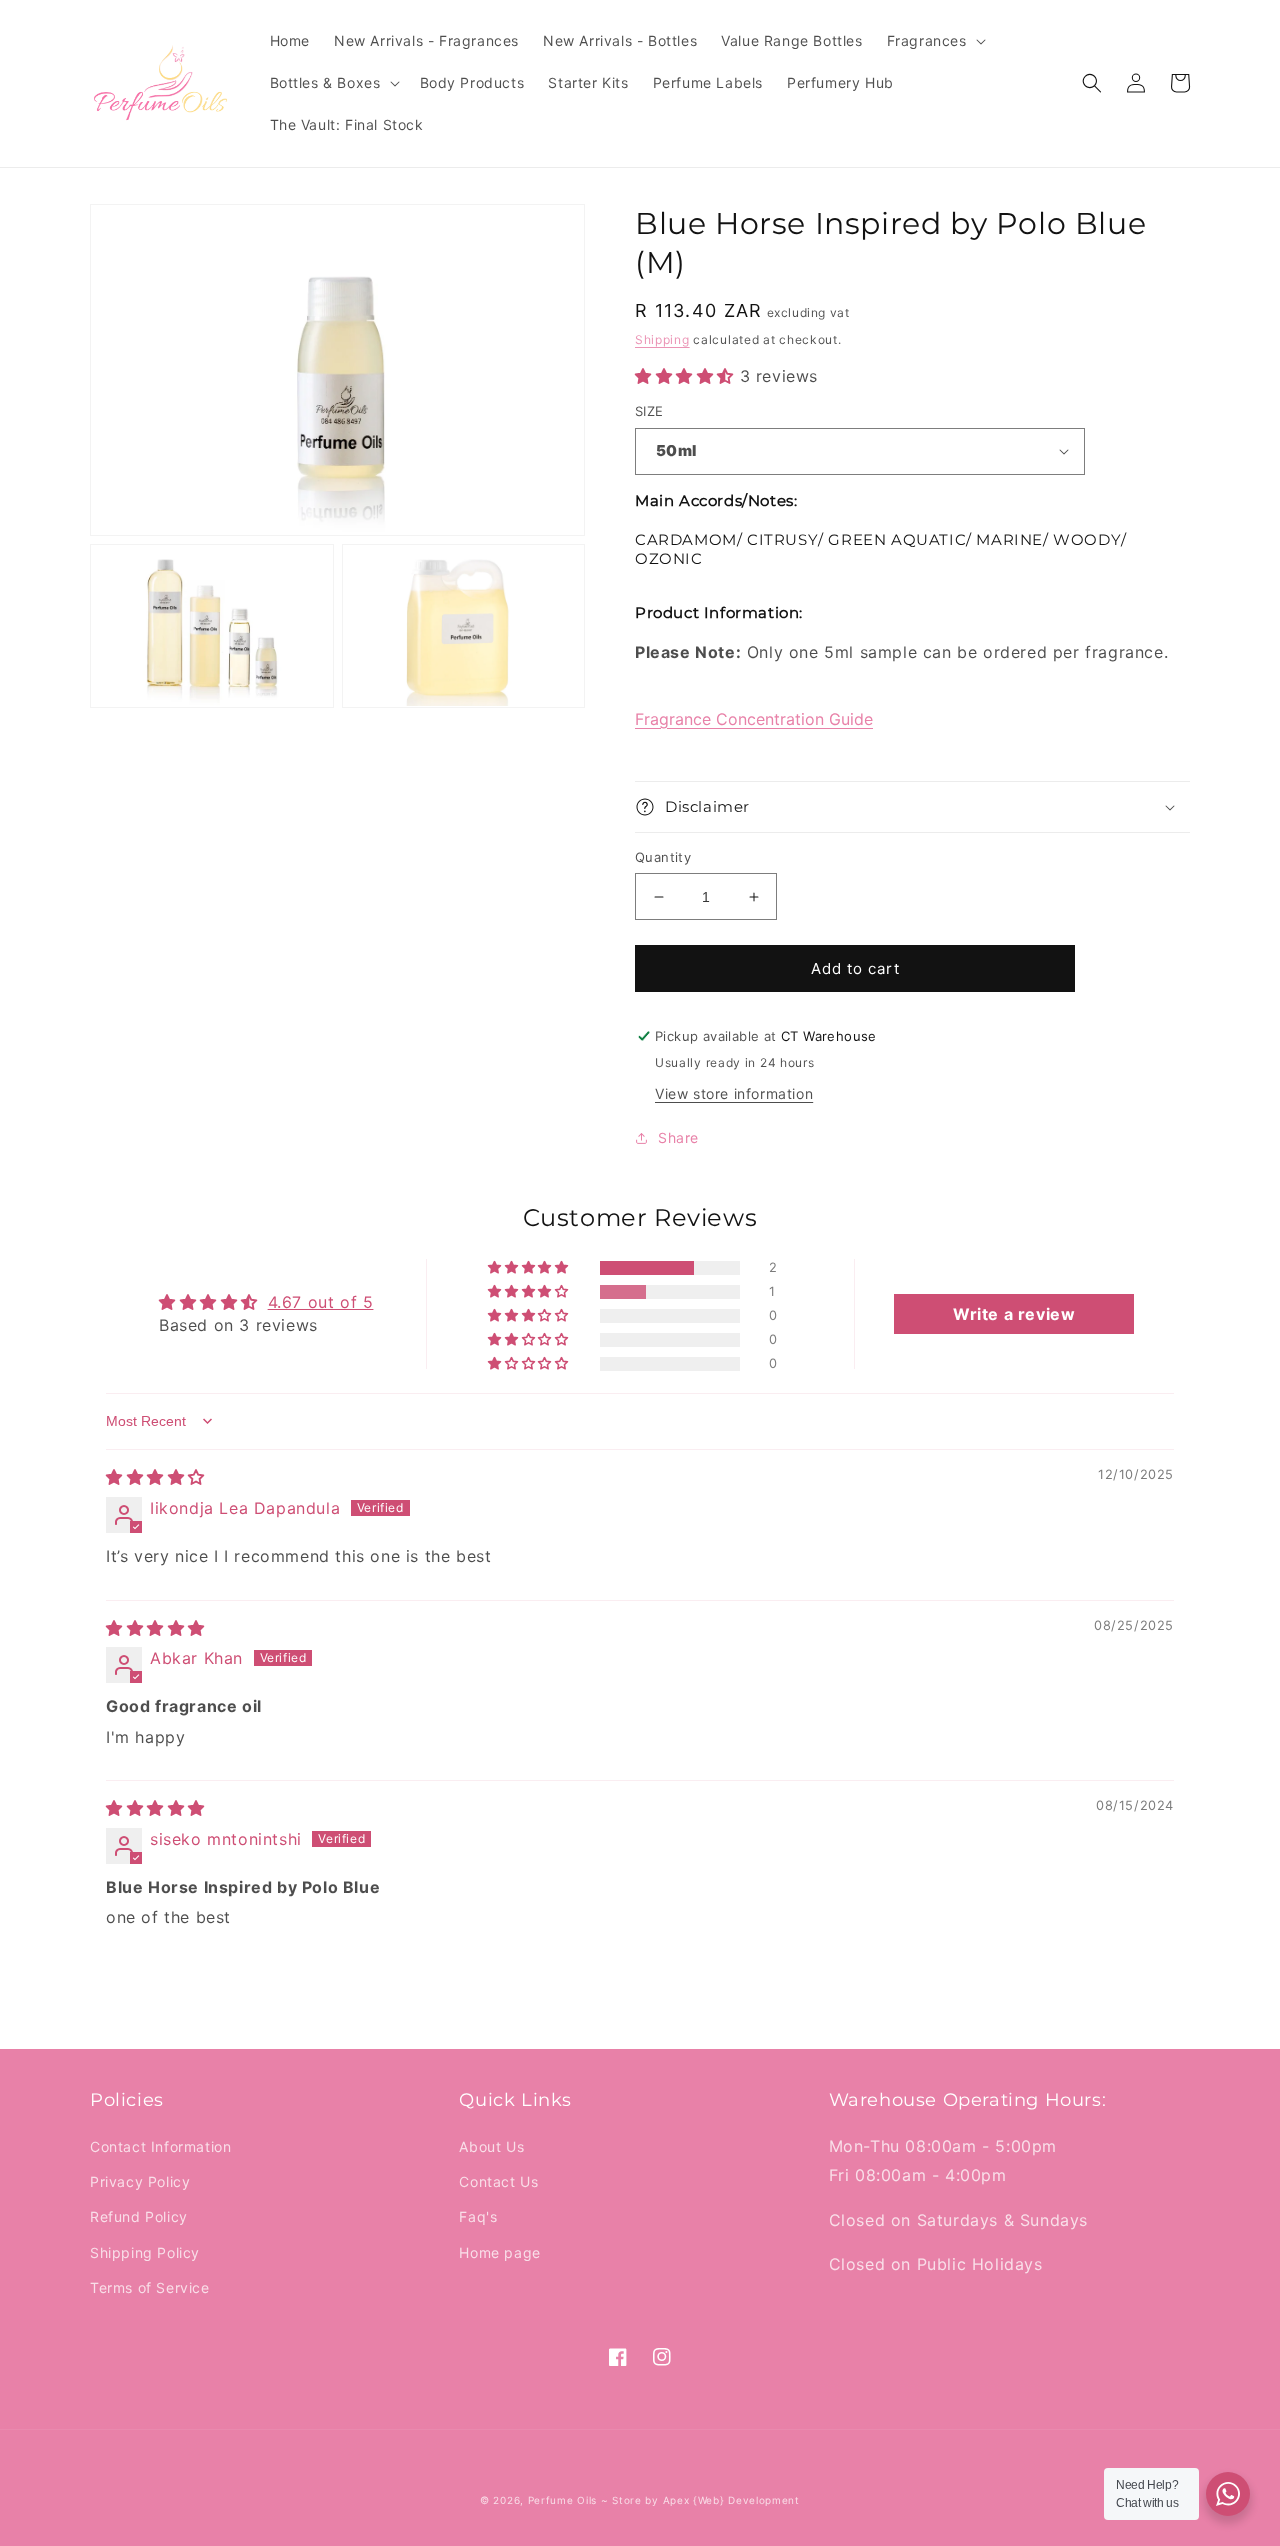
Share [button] (678, 1137)
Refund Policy (139, 2216)
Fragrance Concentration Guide (754, 719)
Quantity (663, 857)
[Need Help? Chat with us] (1228, 2494)
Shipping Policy (145, 2252)
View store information (734, 1093)
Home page (499, 2252)
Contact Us (498, 2181)
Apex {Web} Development (731, 2500)
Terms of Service (150, 2287)
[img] (155, 1477)
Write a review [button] (1014, 1314)
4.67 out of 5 (321, 1302)
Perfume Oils (562, 2500)
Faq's (478, 2216)
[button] (934, 41)
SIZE (649, 411)
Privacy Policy (140, 2181)
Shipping (662, 339)
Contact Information (160, 2146)
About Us (491, 2146)
